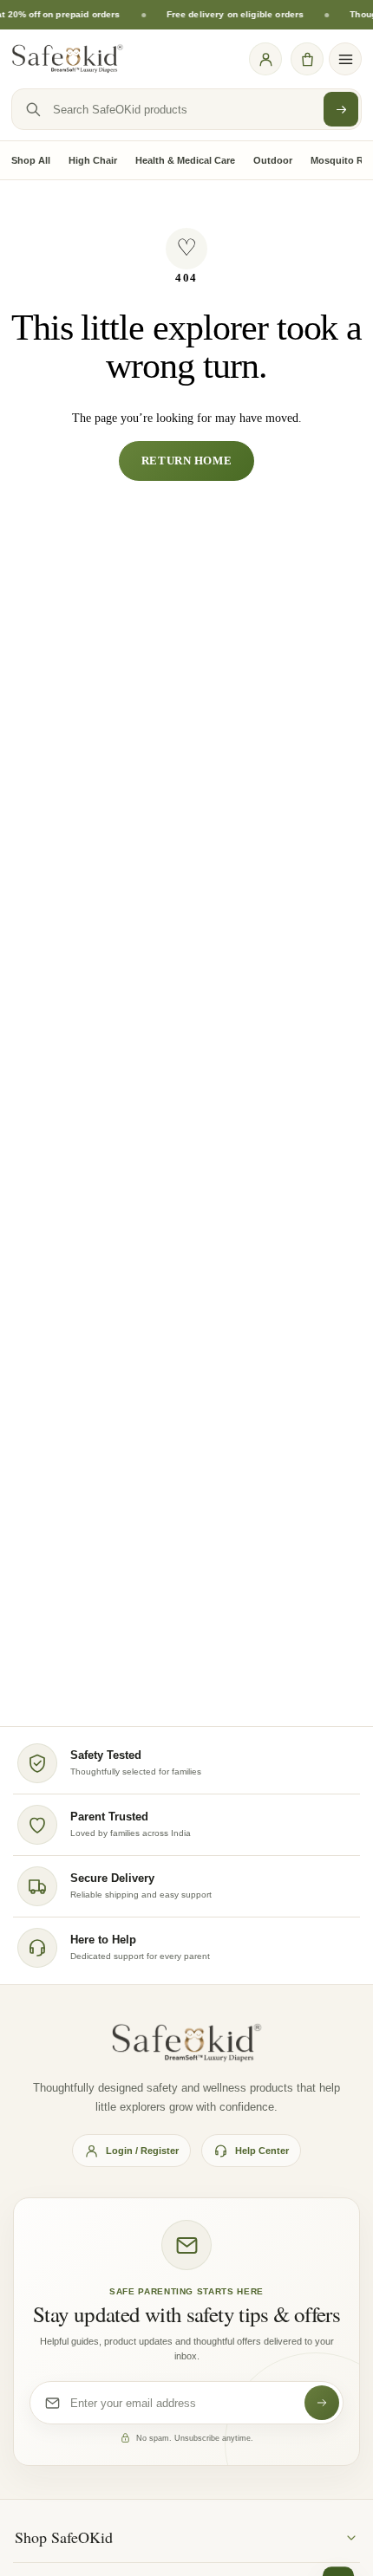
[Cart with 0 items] (307, 59)
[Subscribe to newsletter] (322, 2403)
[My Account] (265, 59)
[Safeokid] (68, 59)
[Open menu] (345, 59)
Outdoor (273, 160)
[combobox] (186, 109)
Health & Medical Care (185, 160)
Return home (186, 461)
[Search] (341, 109)
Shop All (31, 160)
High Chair (93, 160)
